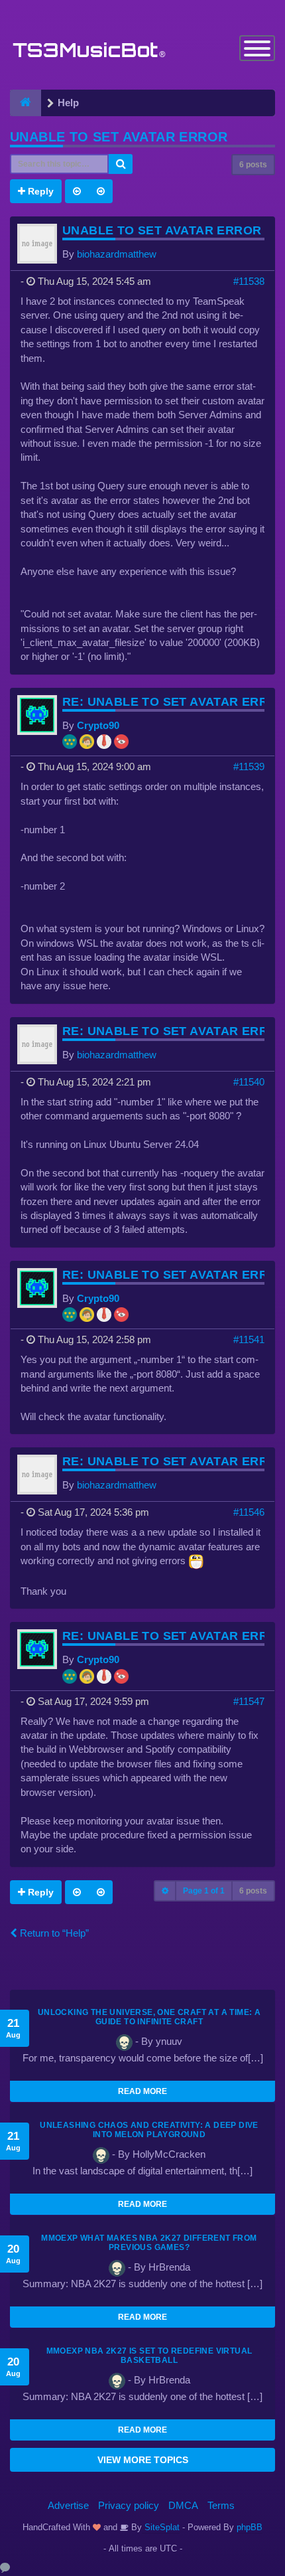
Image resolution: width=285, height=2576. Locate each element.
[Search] (121, 164)
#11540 (249, 1082)
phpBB (250, 2527)
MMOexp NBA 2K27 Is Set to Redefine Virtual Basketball (149, 2356)
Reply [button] (39, 191)
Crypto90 (98, 725)
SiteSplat (161, 2527)
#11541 (249, 1339)
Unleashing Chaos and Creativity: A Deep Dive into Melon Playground (149, 2130)
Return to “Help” (53, 1933)
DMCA (183, 2505)
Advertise (68, 2505)
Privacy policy (129, 2505)
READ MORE (142, 2091)
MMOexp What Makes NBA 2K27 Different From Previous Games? (149, 2243)
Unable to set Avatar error (119, 137)
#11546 (249, 1512)
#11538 (249, 281)
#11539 (249, 766)
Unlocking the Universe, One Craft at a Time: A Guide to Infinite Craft (149, 2017)
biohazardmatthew (117, 254)
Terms (221, 2505)
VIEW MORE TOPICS (143, 2460)
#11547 (249, 1701)
